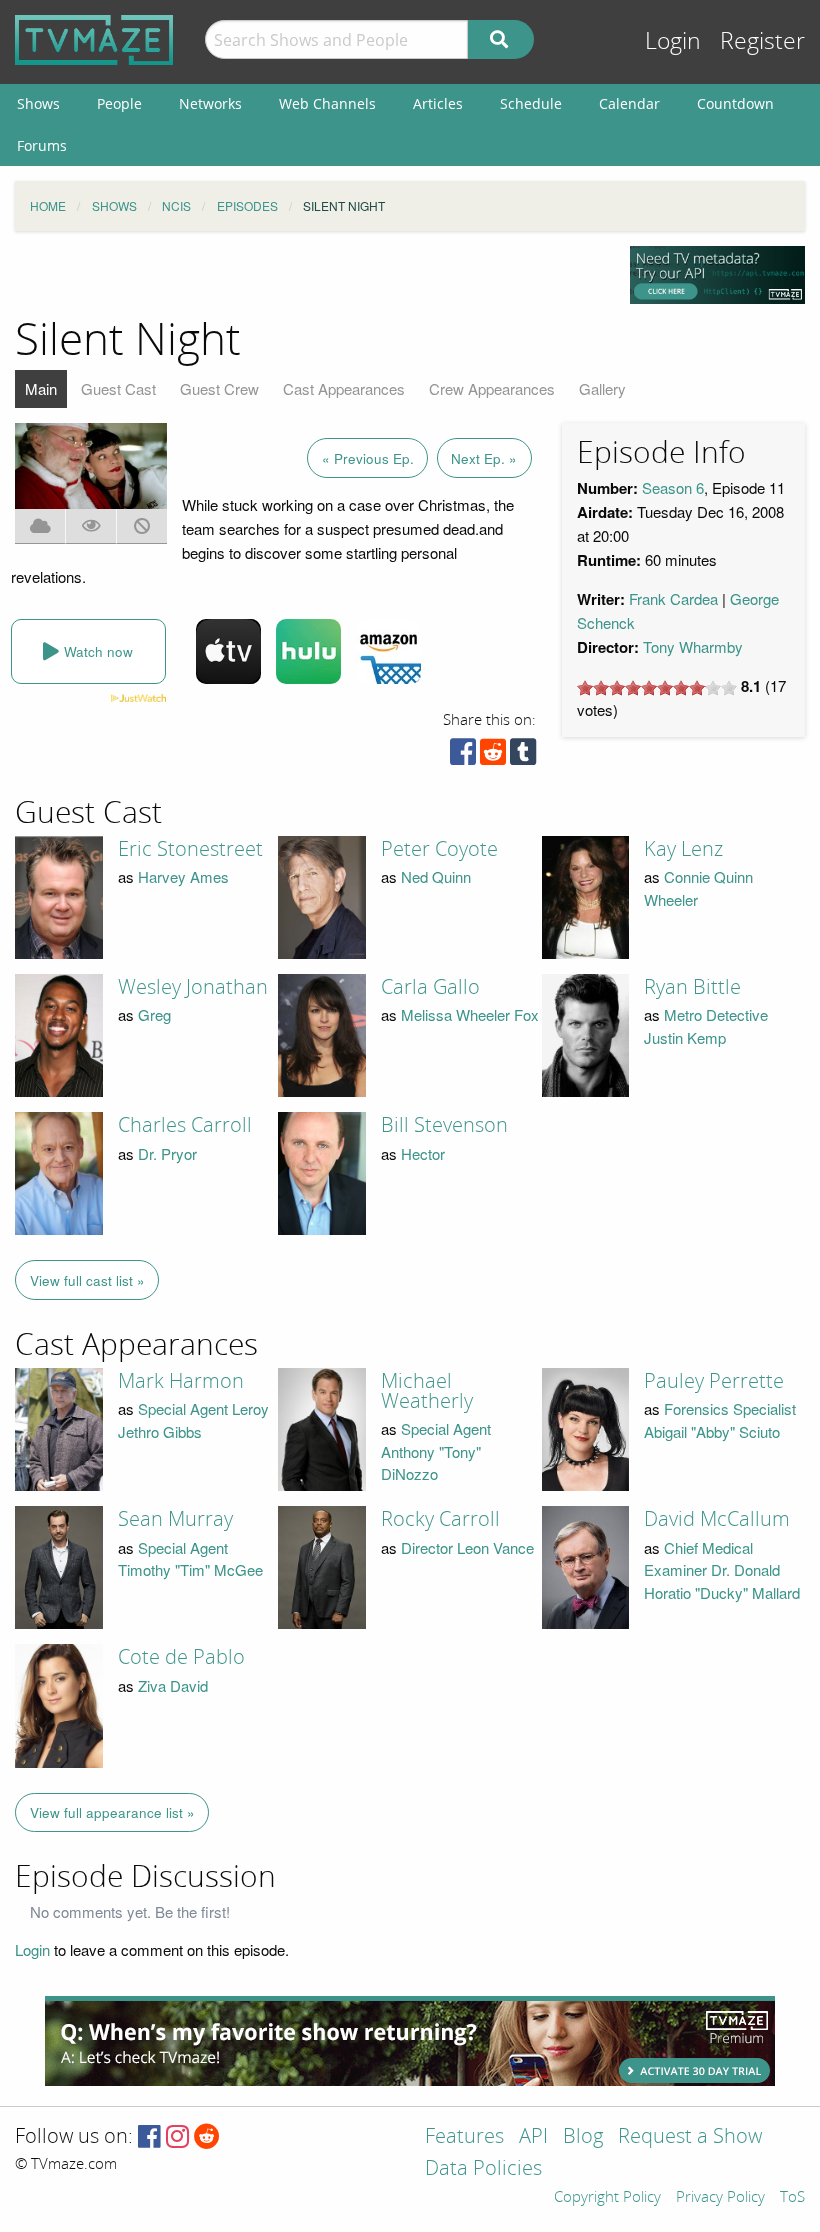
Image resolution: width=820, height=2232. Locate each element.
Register (762, 41)
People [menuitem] (119, 103)
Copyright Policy (607, 2198)
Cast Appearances (344, 388)
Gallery (602, 388)
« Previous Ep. (368, 458)
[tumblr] (523, 756)
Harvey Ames (183, 876)
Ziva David (173, 1685)
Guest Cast (118, 388)
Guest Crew (219, 388)
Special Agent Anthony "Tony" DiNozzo (436, 1451)
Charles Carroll (185, 1125)
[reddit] (493, 756)
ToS (792, 2198)
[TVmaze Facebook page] (149, 2137)
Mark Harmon (181, 1381)
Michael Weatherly (427, 1391)
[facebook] (463, 756)
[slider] (657, 688)
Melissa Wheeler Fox (470, 1014)
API (533, 2137)
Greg (154, 1014)
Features (464, 2137)
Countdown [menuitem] (735, 103)
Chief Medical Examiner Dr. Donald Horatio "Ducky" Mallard (722, 1570)
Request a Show (690, 2137)
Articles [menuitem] (438, 103)
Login (673, 41)
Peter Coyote (439, 849)
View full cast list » (87, 1280)
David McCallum (717, 1519)
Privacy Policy (720, 2198)
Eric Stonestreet (190, 849)
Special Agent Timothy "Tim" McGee (190, 1559)
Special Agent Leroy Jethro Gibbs (193, 1420)
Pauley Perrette (714, 1381)
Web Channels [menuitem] (327, 103)
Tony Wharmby (693, 646)
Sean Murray (175, 1519)
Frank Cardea (673, 598)
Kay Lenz (683, 849)
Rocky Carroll (440, 1519)
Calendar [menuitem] (629, 103)
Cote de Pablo (181, 1657)
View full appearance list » (112, 1812)
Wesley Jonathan (193, 987)
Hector (423, 1153)
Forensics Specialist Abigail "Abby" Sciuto (720, 1420)
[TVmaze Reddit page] (207, 2137)
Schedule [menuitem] (531, 103)
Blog (583, 2137)
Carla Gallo (430, 987)
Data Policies (483, 2169)
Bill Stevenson (444, 1125)
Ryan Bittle (692, 987)
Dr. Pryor (167, 1153)
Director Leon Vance (467, 1547)
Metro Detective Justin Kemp (706, 1026)
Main (41, 388)
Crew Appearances (492, 388)
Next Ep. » (484, 458)
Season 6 (673, 487)
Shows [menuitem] (38, 103)
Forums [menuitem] (42, 145)
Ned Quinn (436, 876)
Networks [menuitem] (210, 103)
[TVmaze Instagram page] (177, 2137)
